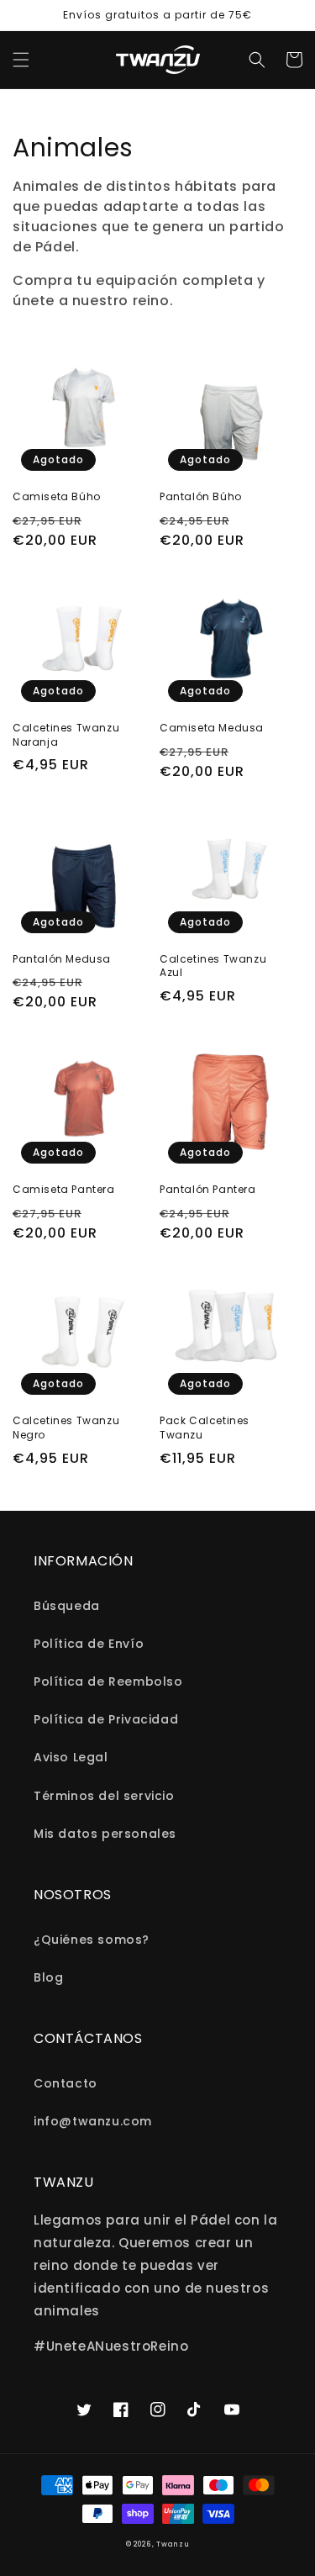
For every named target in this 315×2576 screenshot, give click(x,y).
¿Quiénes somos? (92, 1940)
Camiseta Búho (57, 497)
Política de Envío (89, 1644)
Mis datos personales (105, 1834)
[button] (21, 60)
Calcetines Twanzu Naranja (66, 735)
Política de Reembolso (108, 1681)
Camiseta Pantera (64, 1190)
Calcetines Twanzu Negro (66, 1428)
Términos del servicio (104, 1796)
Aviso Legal (71, 1757)
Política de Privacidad (106, 1719)
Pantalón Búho (201, 497)
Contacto (66, 2083)
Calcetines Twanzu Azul (213, 966)
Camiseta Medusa (212, 728)
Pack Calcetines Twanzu (205, 1428)
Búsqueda (67, 1606)
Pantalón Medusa (62, 959)
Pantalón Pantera (208, 1190)
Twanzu (173, 2544)
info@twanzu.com (93, 2121)
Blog (48, 1977)
